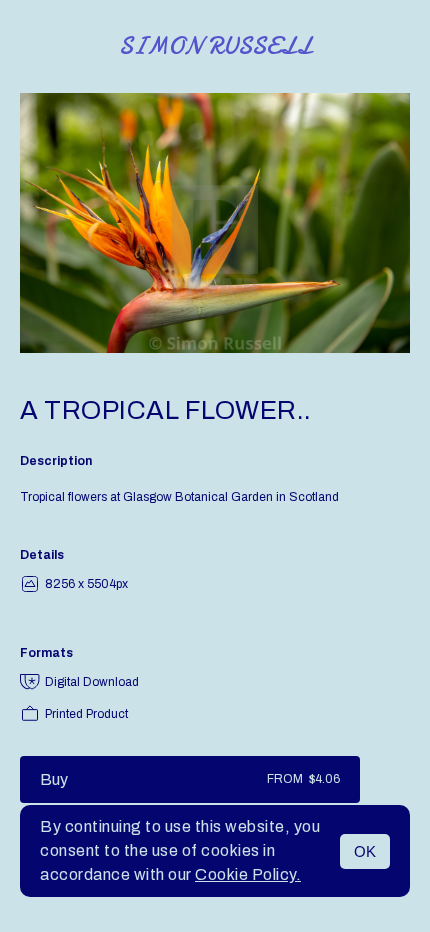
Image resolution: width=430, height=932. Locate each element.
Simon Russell (215, 46)
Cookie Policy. (248, 874)
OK (365, 851)
